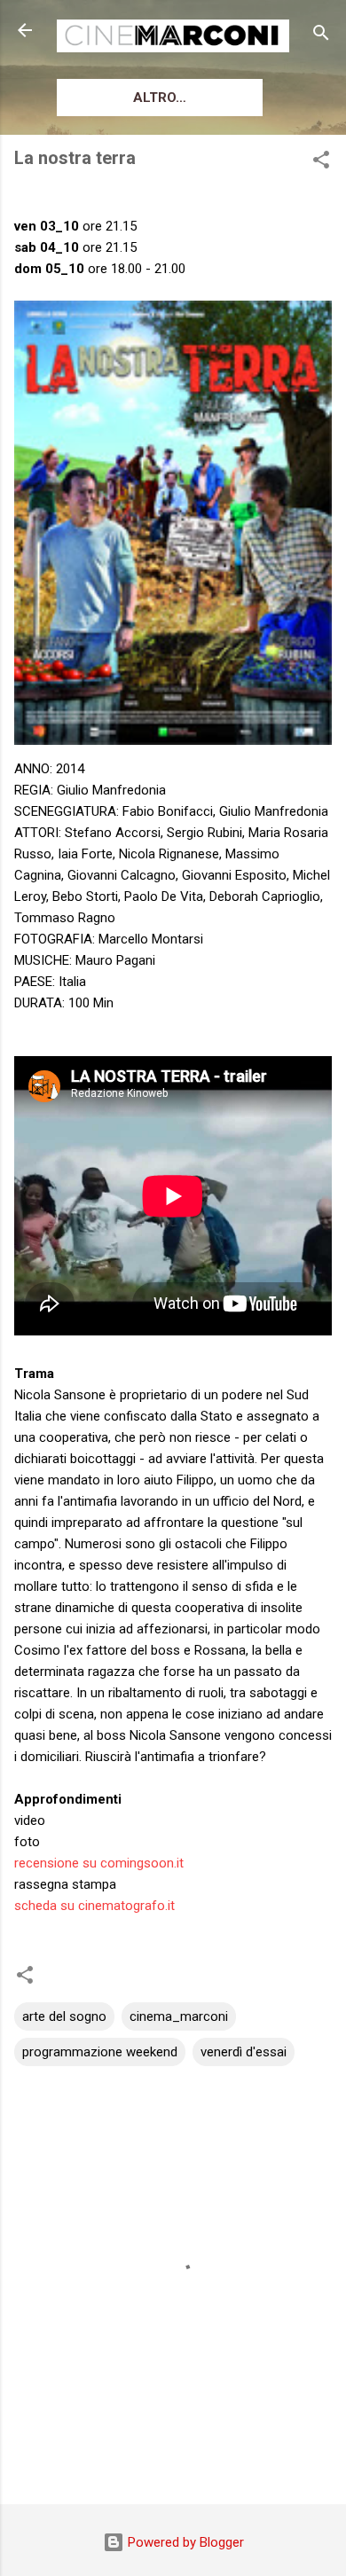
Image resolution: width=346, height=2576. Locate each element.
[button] (321, 163)
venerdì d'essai (244, 2052)
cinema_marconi (179, 2016)
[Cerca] (321, 36)
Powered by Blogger (184, 2542)
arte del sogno (64, 2016)
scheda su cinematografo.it (94, 1906)
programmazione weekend (100, 2052)
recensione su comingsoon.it (99, 1863)
